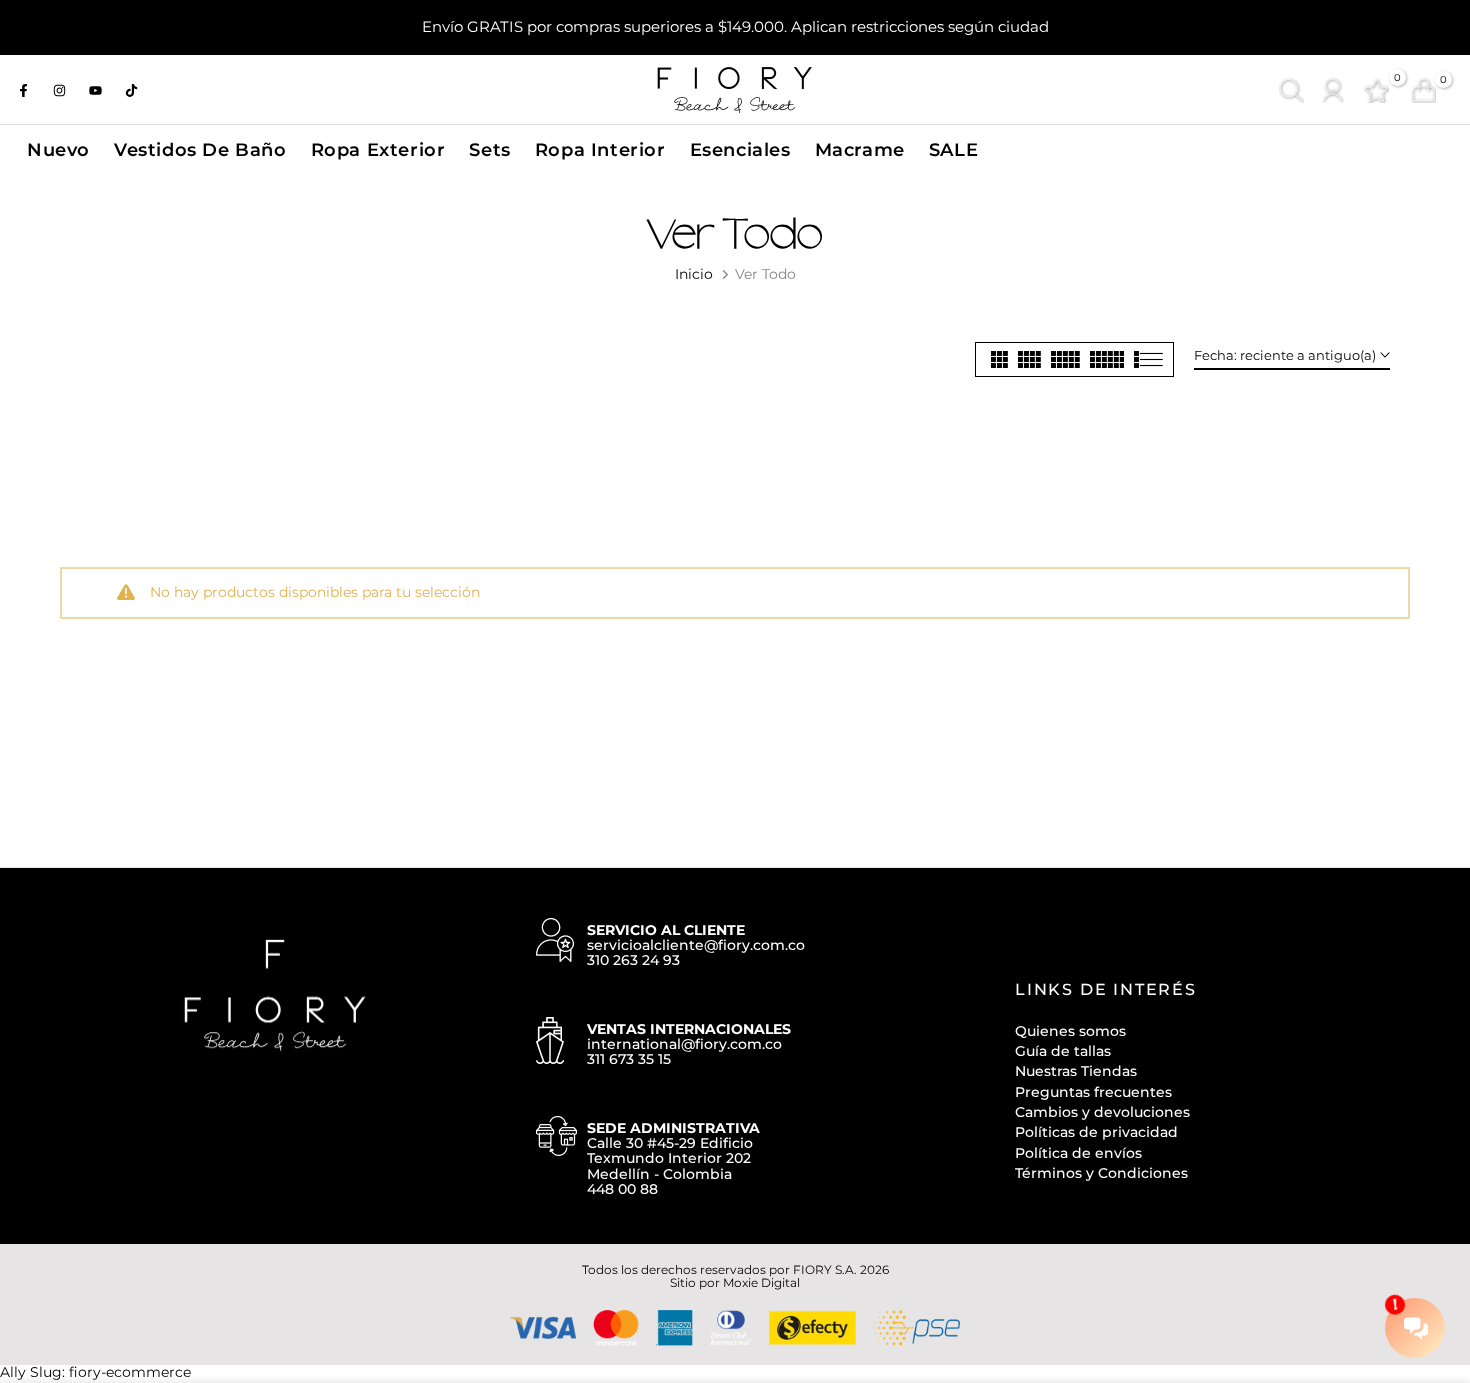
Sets (489, 149)
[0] (1376, 90)
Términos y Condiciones (1101, 1173)
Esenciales (740, 149)
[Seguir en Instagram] (59, 90)
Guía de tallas (1063, 1051)
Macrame (860, 149)
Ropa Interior (600, 149)
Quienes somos (1070, 1031)
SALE (953, 149)
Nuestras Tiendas (1076, 1071)
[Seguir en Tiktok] (131, 90)
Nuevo (58, 149)
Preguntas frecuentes (1093, 1092)
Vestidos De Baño (200, 149)
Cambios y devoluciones (1102, 1112)
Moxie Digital (761, 1282)
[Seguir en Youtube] (95, 90)
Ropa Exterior (378, 149)
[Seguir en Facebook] (23, 90)
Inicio (694, 274)
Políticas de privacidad (1096, 1132)
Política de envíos (1078, 1153)
